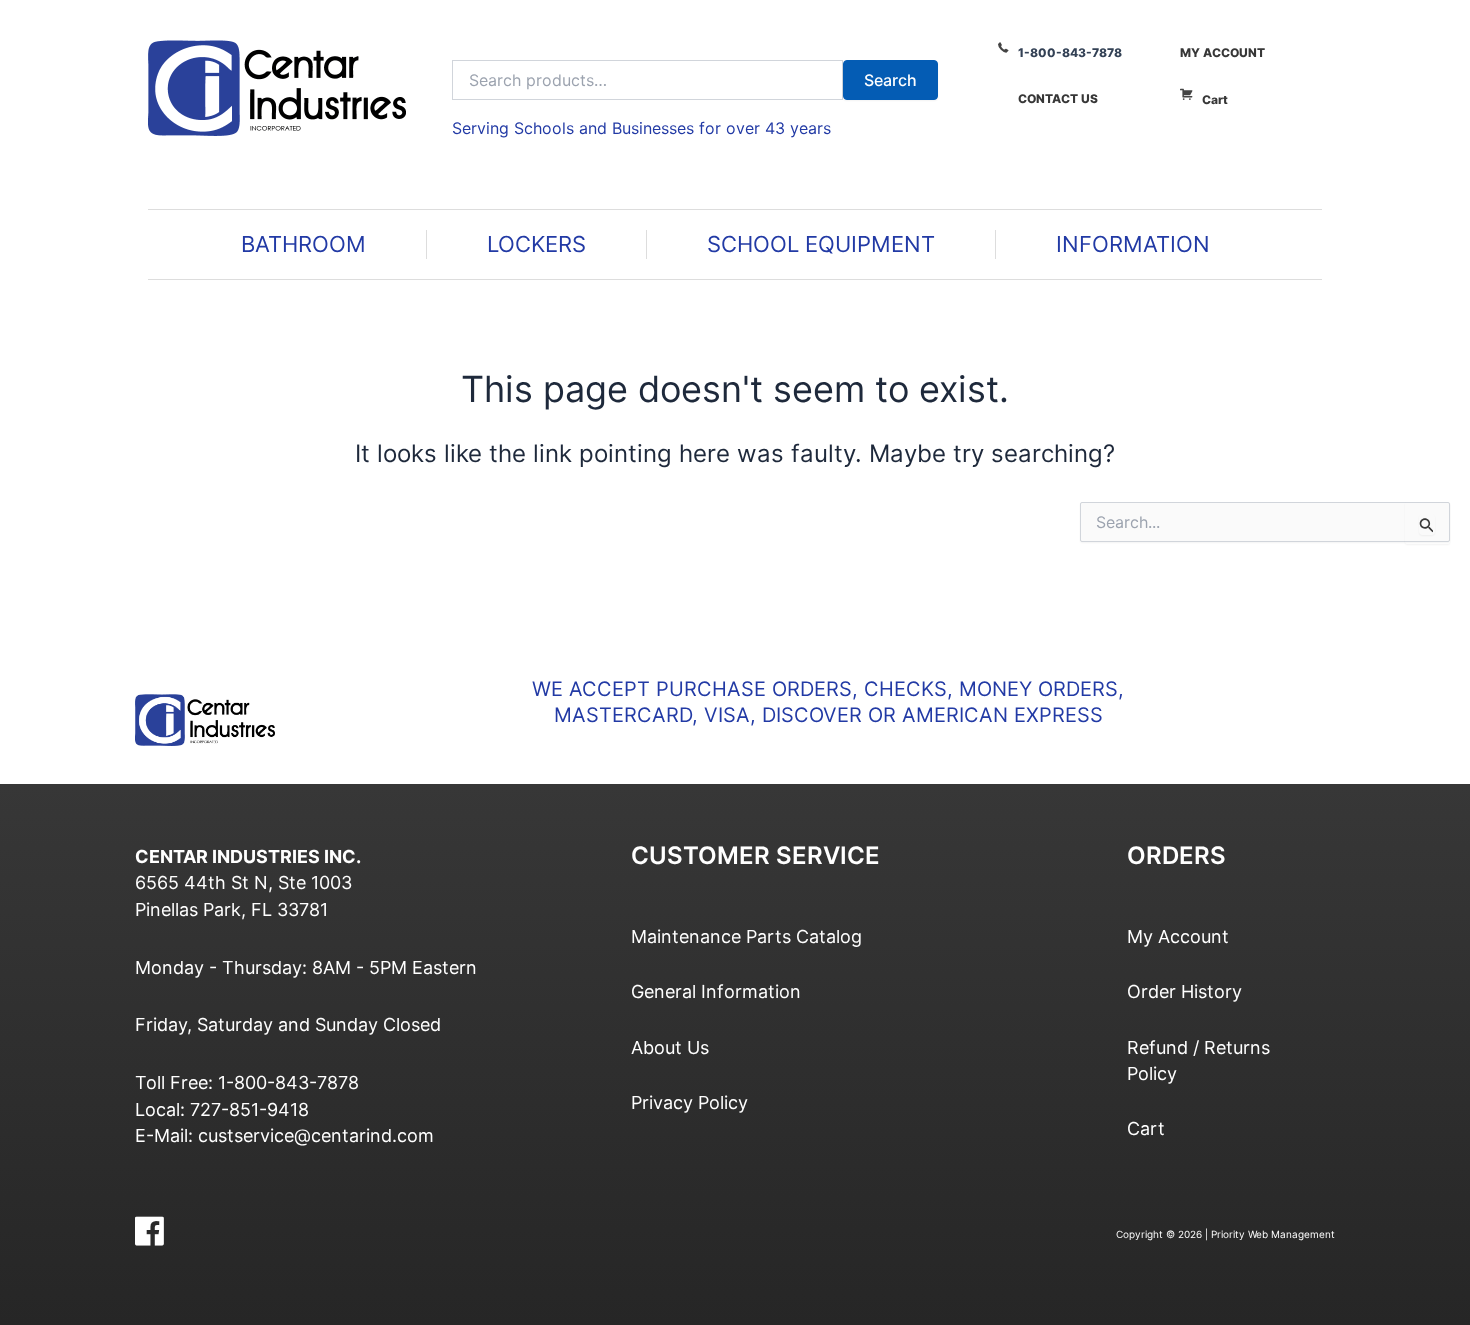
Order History (1184, 991)
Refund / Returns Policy (1198, 1060)
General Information (716, 991)
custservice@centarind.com (316, 1135)
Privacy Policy (689, 1102)
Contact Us (1058, 98)
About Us (670, 1047)
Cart (1215, 99)
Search (890, 80)
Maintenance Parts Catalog (746, 936)
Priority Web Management (1273, 1234)
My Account (1222, 52)
